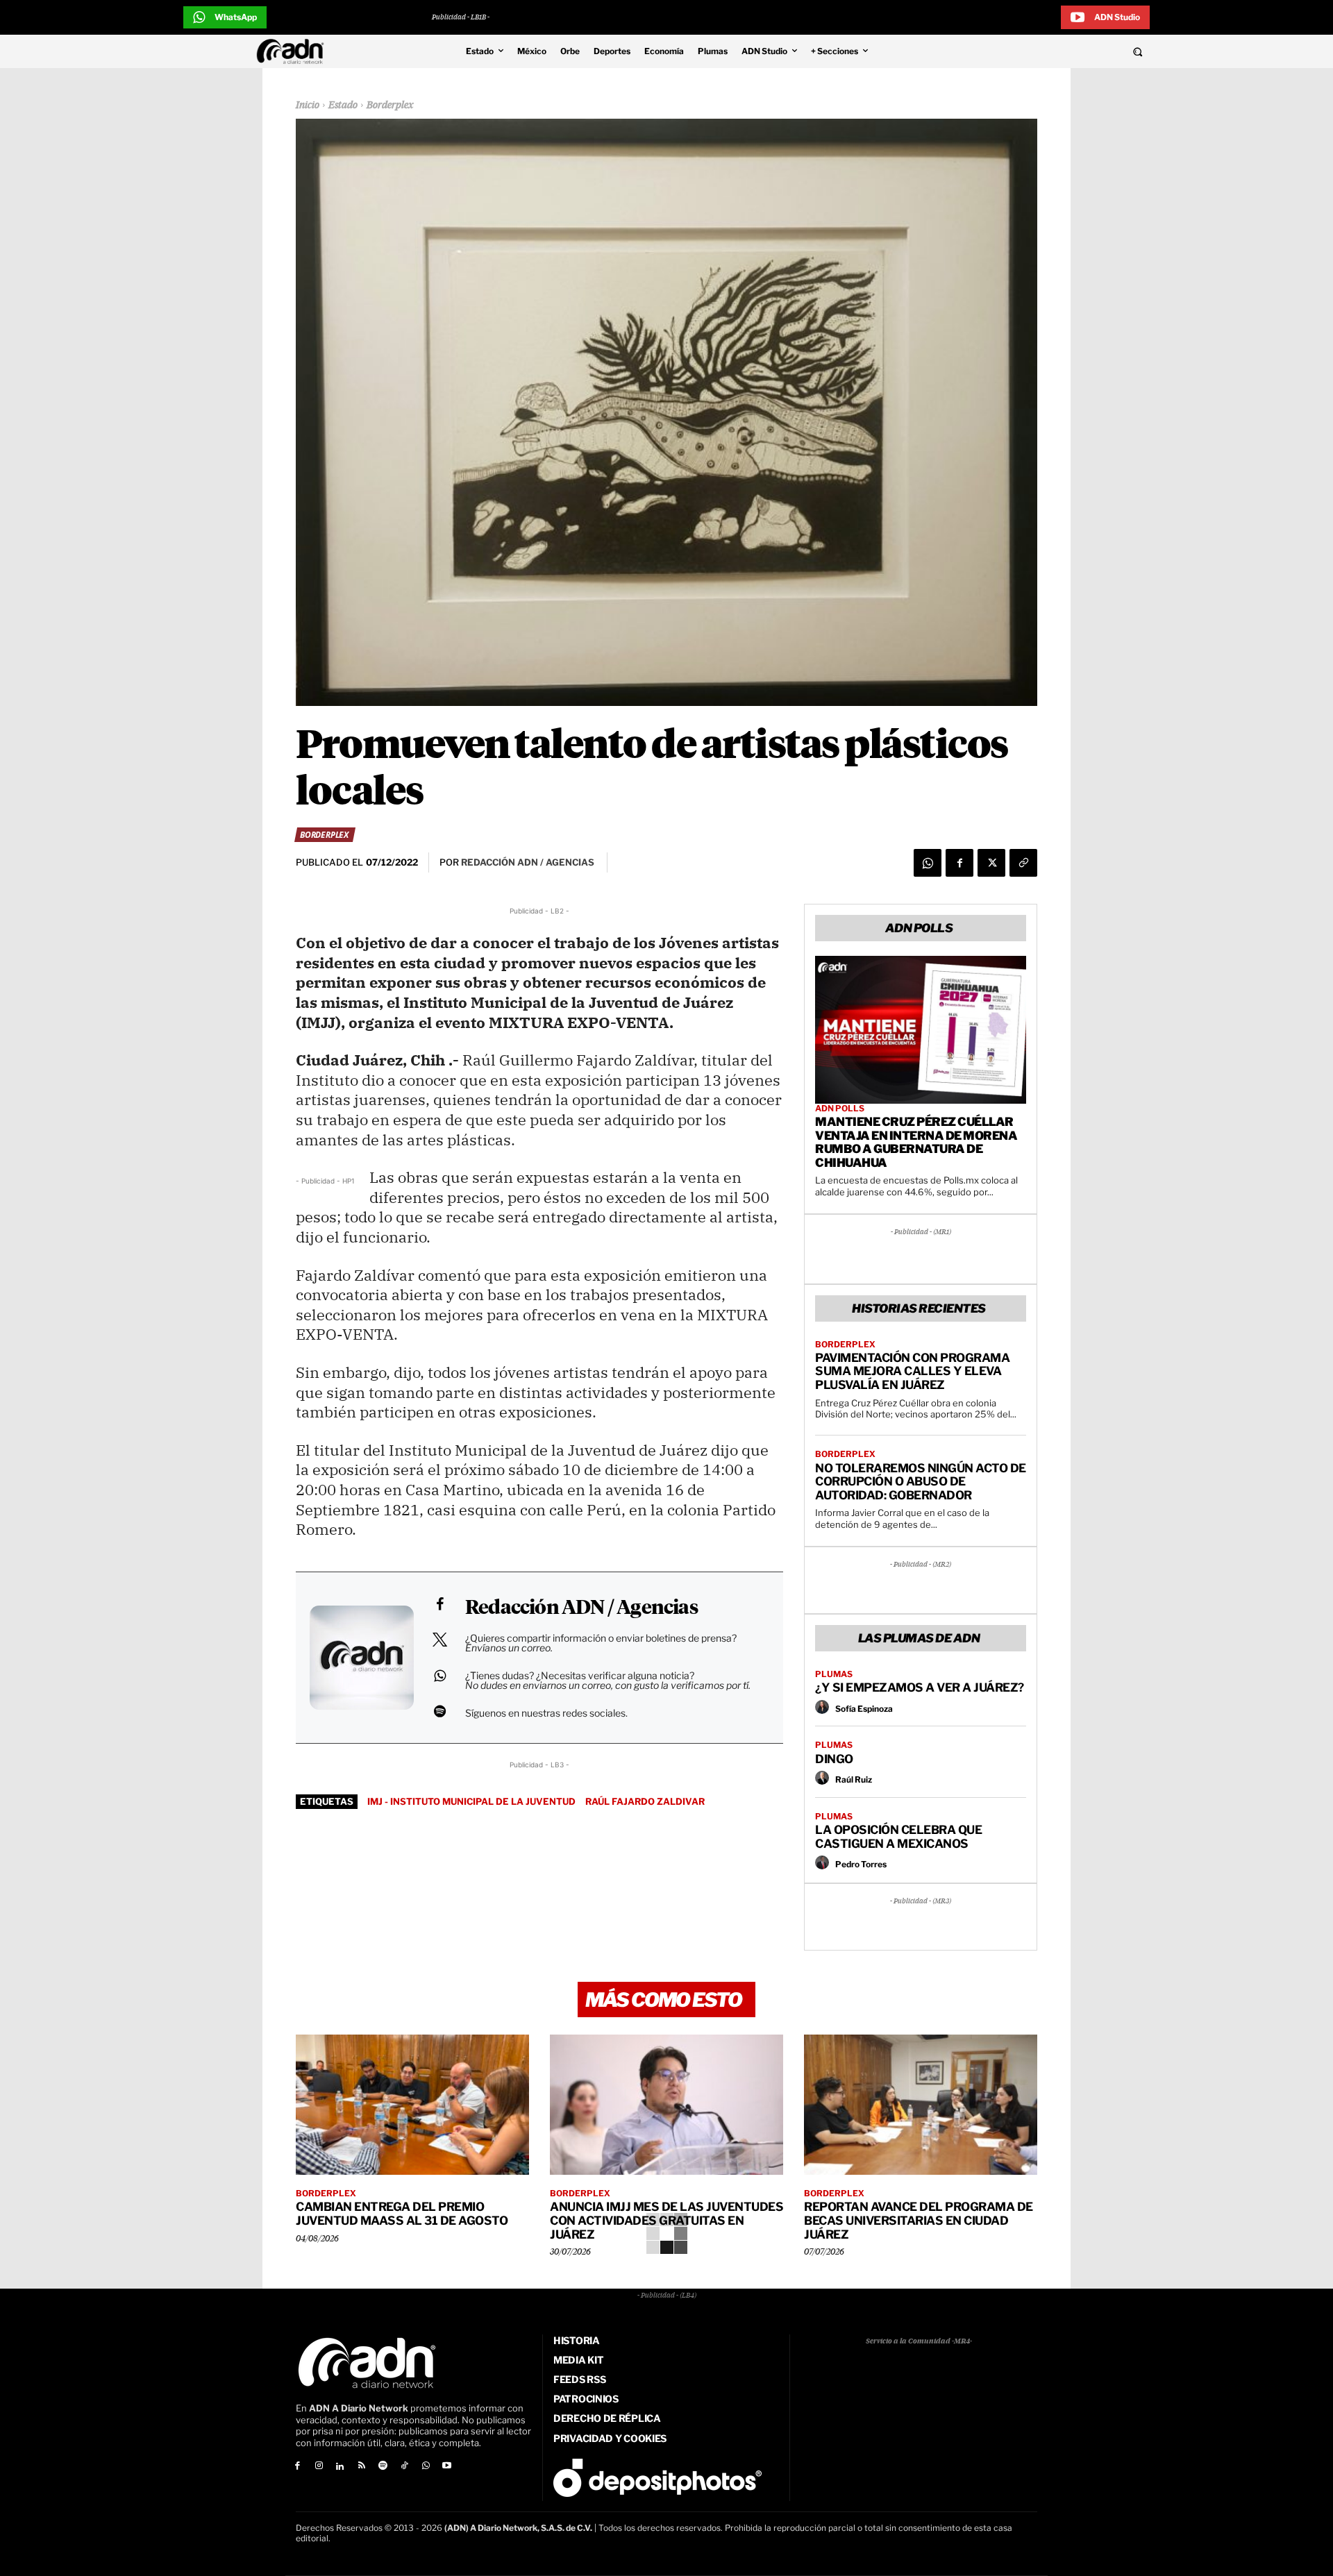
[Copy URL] (1023, 863)
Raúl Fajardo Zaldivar (645, 1801)
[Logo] (294, 51)
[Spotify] (383, 2467)
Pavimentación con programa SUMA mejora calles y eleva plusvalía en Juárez (912, 1371)
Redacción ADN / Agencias (581, 1608)
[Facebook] (959, 863)
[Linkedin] (341, 2467)
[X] (991, 863)
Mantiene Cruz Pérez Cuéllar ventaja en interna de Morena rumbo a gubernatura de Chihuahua (916, 1142)
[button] (1043, 51)
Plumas (834, 1674)
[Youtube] (447, 2467)
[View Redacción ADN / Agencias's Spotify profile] (439, 1711)
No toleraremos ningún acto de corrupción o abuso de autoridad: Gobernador (921, 1482)
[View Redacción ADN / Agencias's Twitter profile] (439, 1640)
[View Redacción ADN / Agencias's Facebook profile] (439, 1604)
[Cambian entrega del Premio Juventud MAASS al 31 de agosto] (412, 2105)
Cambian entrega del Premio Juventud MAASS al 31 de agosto (402, 2214)
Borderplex (390, 106)
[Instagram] (319, 2467)
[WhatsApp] (928, 863)
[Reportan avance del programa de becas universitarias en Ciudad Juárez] (921, 2105)
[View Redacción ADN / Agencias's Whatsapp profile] (439, 1676)
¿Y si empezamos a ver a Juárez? (920, 1687)
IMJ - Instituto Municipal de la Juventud (471, 1801)
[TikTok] (404, 2467)
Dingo (834, 1759)
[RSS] (361, 2467)
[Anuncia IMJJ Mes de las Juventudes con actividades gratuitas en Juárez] (666, 2105)
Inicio (308, 106)
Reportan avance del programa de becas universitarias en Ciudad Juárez (919, 2220)
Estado (343, 106)
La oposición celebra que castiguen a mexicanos (898, 1837)
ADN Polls (840, 1109)
